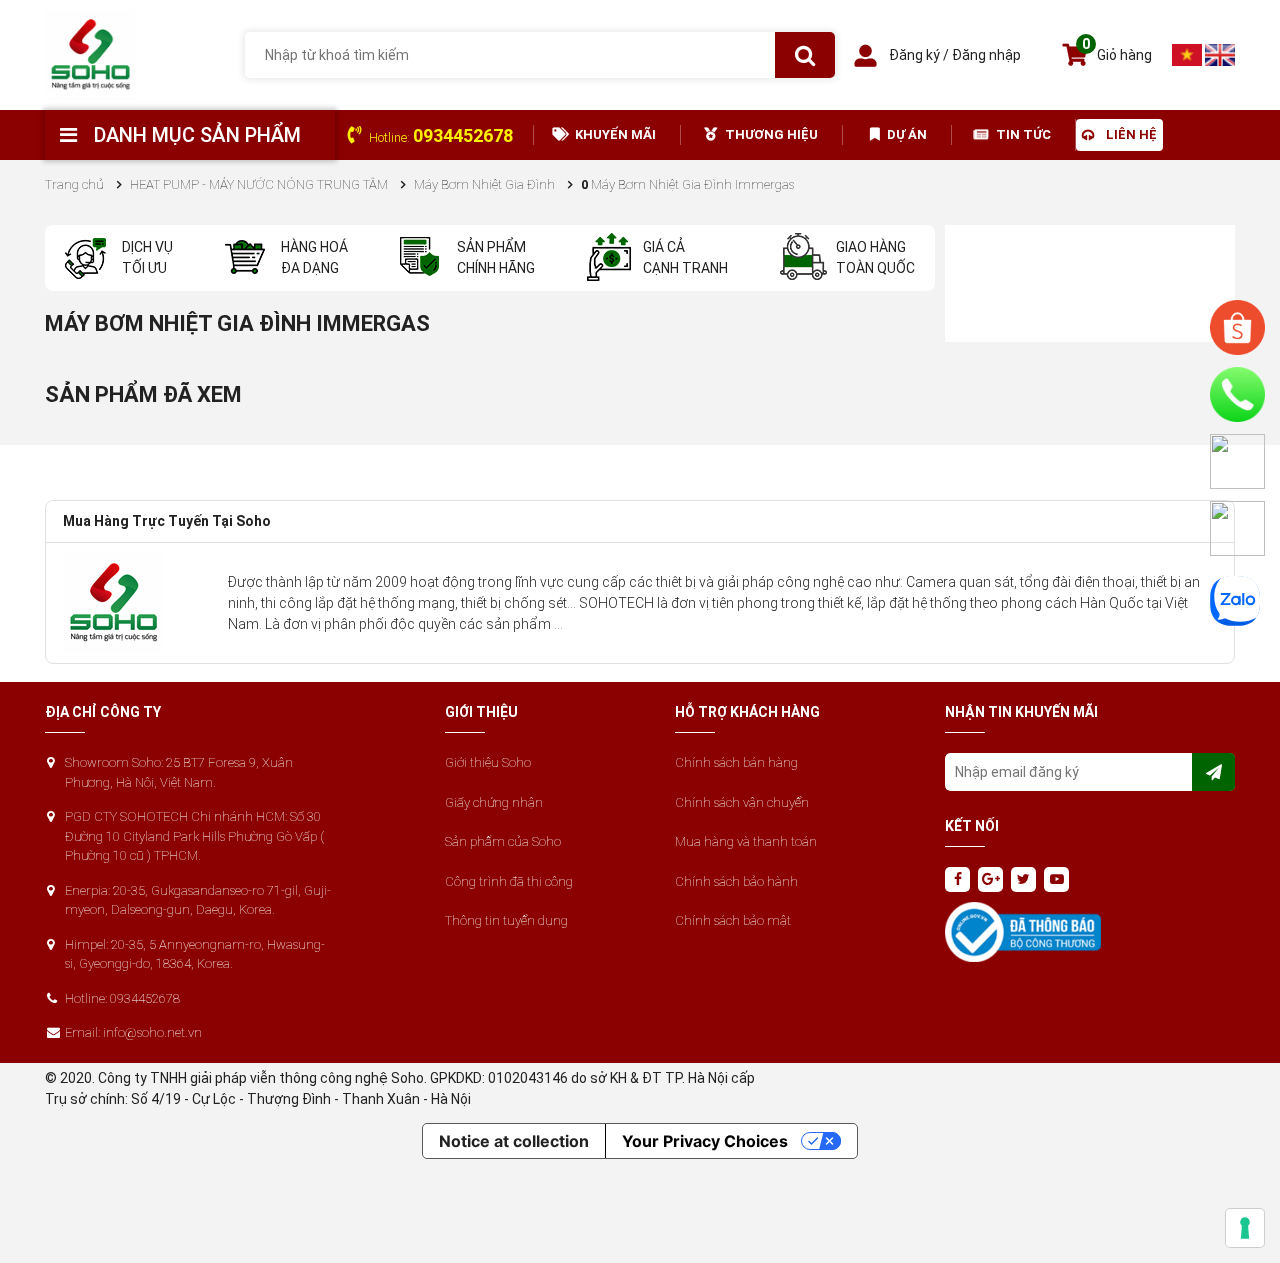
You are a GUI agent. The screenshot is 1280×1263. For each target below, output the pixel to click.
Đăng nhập (986, 55)
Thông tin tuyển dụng (506, 920)
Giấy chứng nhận (494, 802)
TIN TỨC (1023, 134)
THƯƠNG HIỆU (771, 134)
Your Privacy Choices (705, 1141)
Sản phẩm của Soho (503, 841)
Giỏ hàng (1117, 52)
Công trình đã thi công (509, 881)
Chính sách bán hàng (736, 762)
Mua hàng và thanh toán (746, 841)
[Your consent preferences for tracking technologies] (1245, 1228)
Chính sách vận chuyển (742, 802)
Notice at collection (514, 1141)
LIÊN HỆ (1131, 134)
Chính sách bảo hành (736, 881)
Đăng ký (914, 55)
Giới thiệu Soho (488, 762)
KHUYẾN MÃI (615, 134)
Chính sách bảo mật (733, 920)
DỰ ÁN (907, 134)
